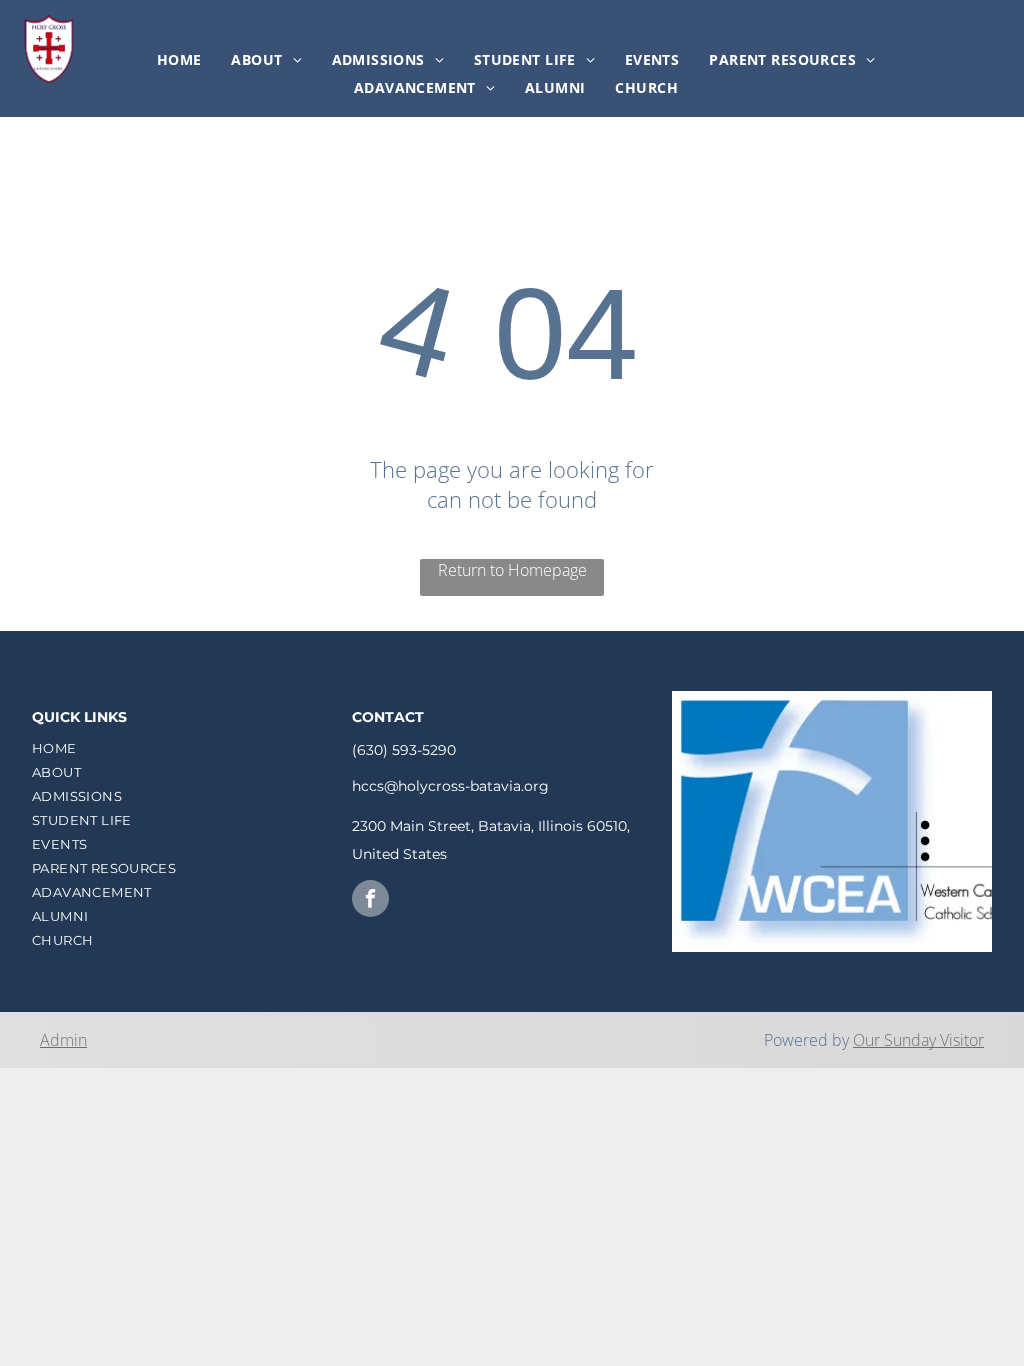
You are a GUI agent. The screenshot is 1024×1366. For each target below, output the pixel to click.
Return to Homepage (512, 570)
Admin (63, 1040)
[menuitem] (179, 59)
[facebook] (370, 901)
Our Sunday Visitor (918, 1040)
